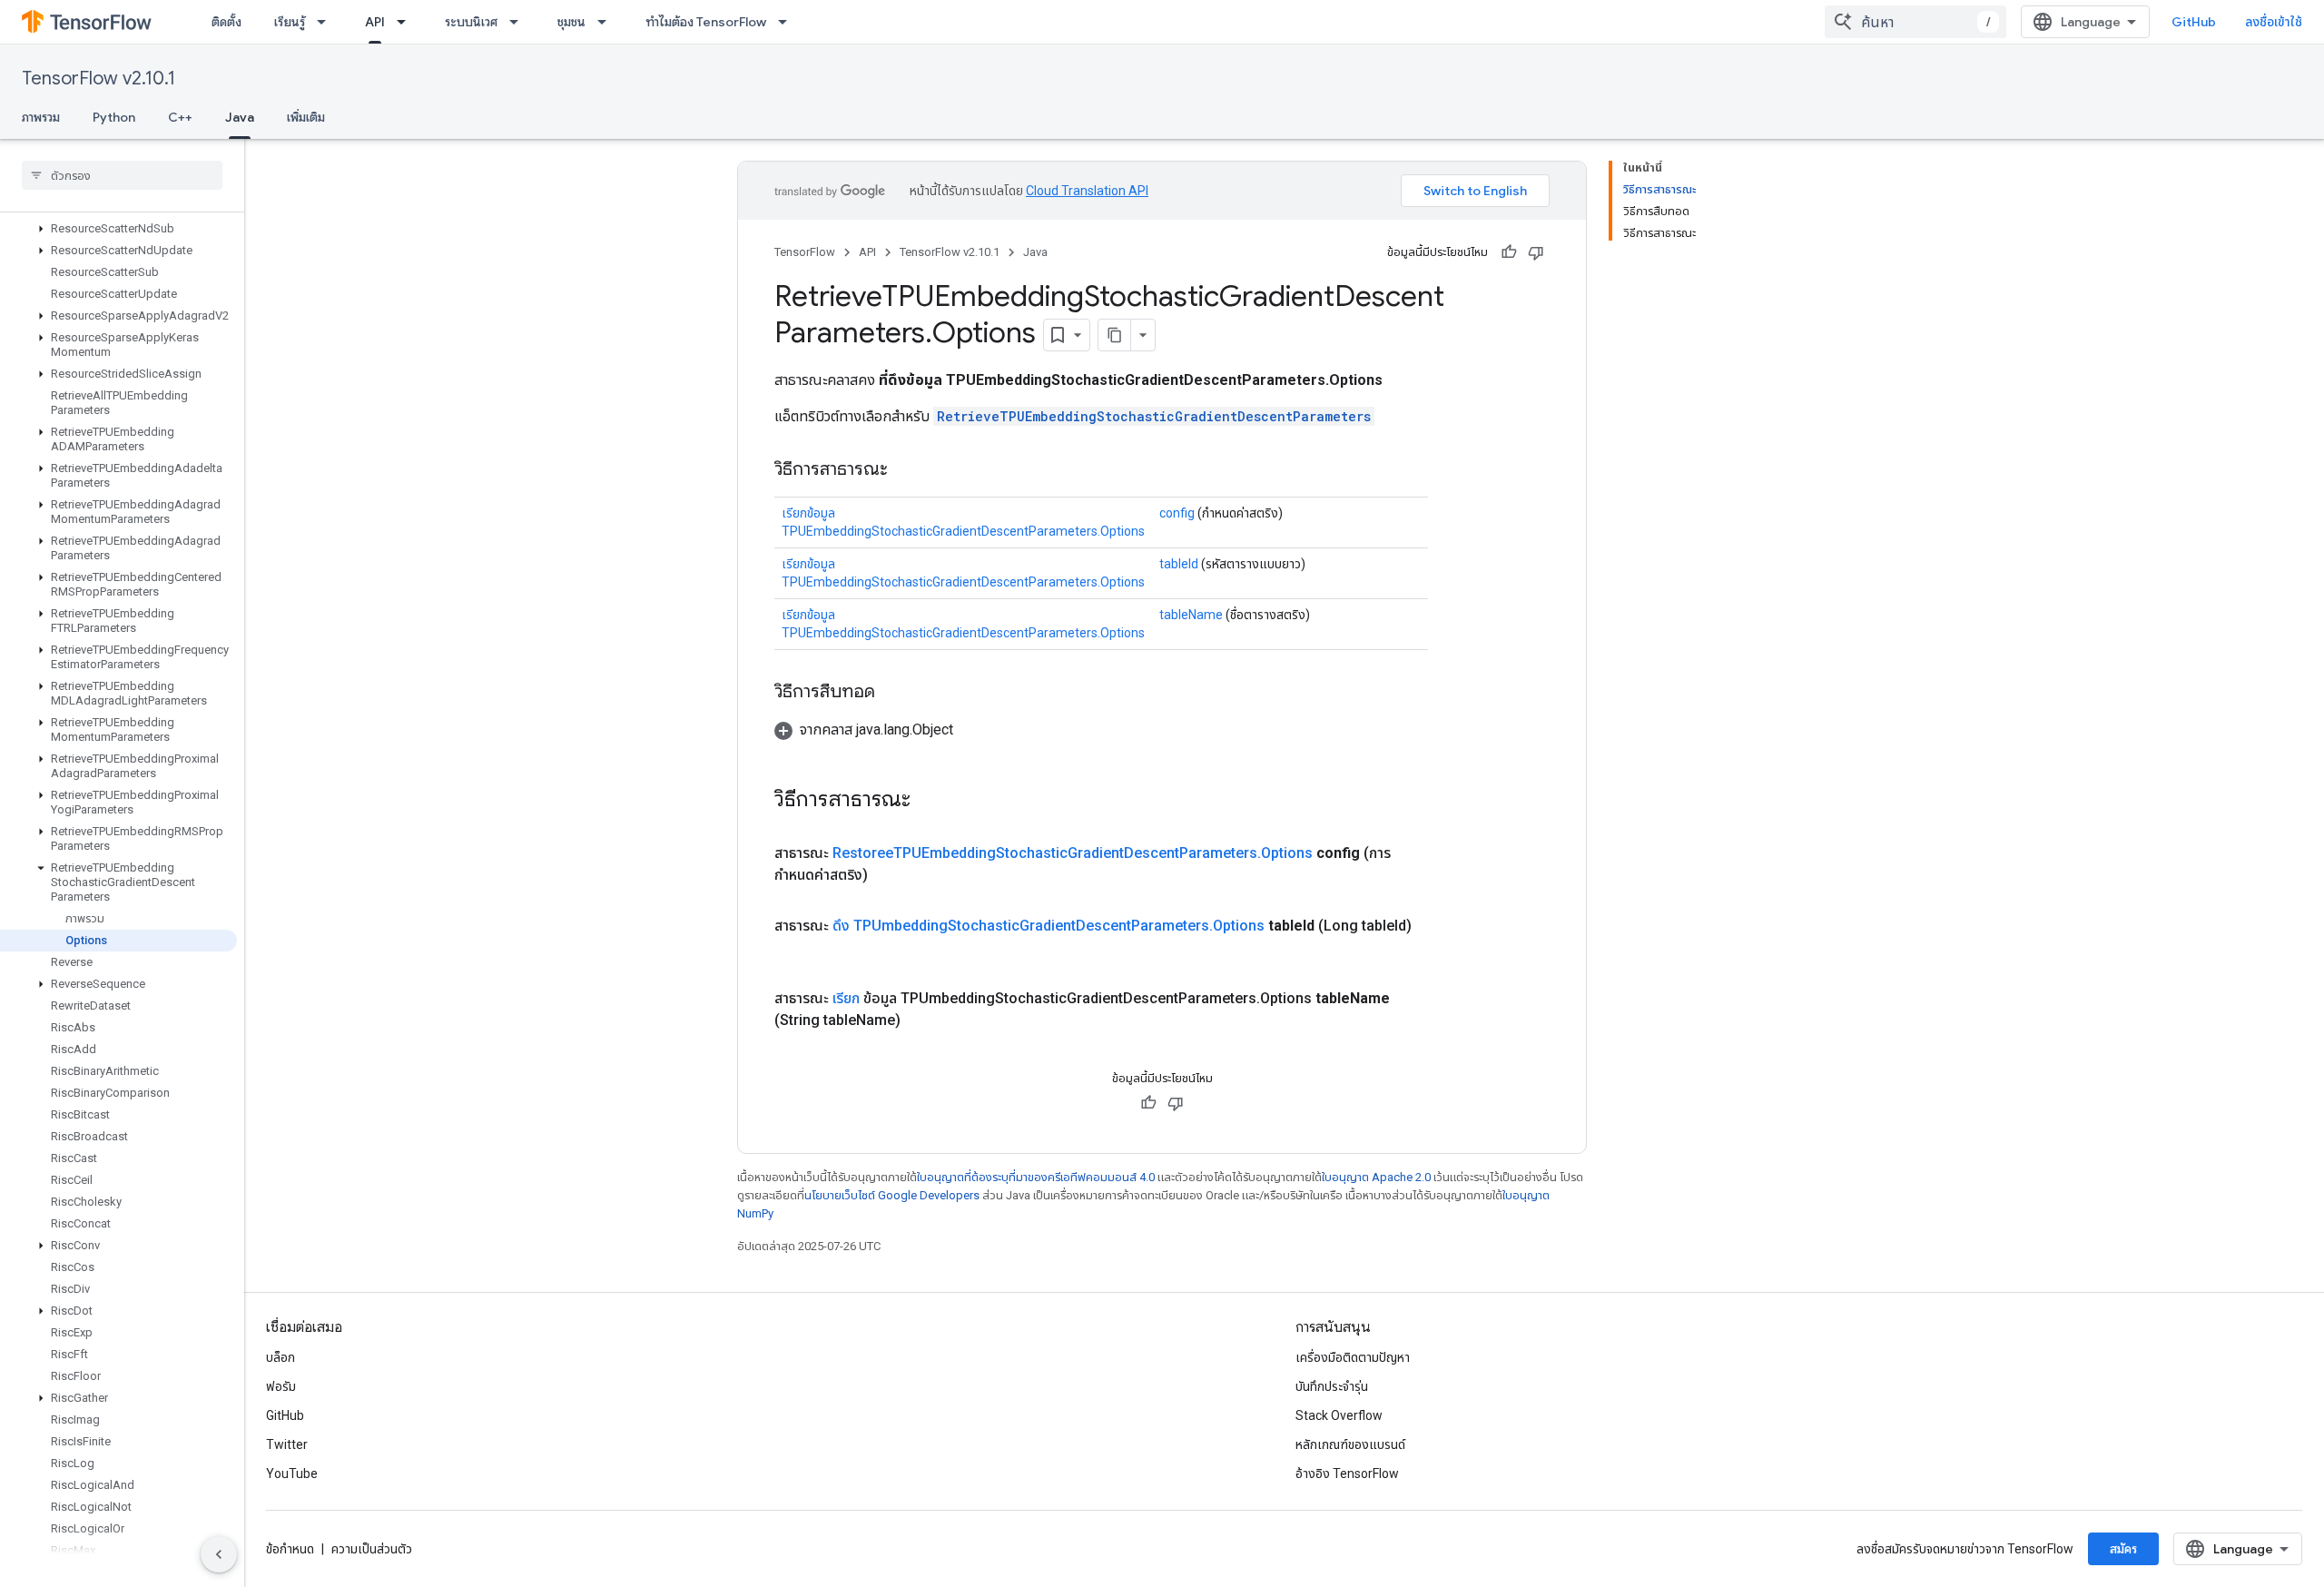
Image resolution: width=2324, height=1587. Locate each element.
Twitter (287, 1444)
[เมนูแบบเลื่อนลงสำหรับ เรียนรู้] (327, 22)
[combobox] (1915, 22)
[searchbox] (122, 175)
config (1177, 513)
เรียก (846, 998)
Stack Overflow (1339, 1415)
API (375, 22)
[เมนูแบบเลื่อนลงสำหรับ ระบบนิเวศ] (519, 22)
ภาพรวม (41, 117)
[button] (118, 229)
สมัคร (2123, 1549)
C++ (180, 117)
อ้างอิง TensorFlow (1347, 1474)
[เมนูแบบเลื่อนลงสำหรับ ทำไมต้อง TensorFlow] (788, 22)
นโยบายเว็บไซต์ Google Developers (892, 1195)
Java (240, 117)
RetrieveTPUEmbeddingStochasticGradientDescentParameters (1154, 416)
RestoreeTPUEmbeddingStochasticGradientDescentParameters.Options (1073, 853)
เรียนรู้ (290, 22)
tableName (1191, 615)
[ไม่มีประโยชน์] (1536, 252)
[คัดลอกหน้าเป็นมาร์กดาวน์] (1115, 335)
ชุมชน (571, 22)
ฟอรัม (281, 1386)
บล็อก (281, 1357)
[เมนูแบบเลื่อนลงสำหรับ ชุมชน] (607, 22)
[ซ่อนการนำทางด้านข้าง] (219, 1554)
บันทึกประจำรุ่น (1332, 1386)
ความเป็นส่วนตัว (372, 1549)
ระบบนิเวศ (471, 22)
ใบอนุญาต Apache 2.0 (1376, 1177)
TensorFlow (805, 252)
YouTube (292, 1474)
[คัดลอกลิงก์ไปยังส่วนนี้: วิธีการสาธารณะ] (906, 470)
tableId (1179, 564)
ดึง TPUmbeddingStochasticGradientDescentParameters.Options (1049, 926)
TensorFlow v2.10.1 (98, 79)
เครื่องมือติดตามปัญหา (1353, 1357)
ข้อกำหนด (290, 1549)
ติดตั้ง (226, 22)
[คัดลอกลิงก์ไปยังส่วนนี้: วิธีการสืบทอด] (893, 693)
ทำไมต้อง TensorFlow (706, 22)
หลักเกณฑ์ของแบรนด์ (1350, 1444)
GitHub (2194, 22)
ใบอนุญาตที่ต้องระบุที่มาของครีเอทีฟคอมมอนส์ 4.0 (1036, 1177)
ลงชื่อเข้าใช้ (2274, 22)
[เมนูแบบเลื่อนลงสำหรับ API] (407, 22)
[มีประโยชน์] (1509, 252)
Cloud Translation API (1087, 191)
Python (114, 117)
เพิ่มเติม (306, 117)
